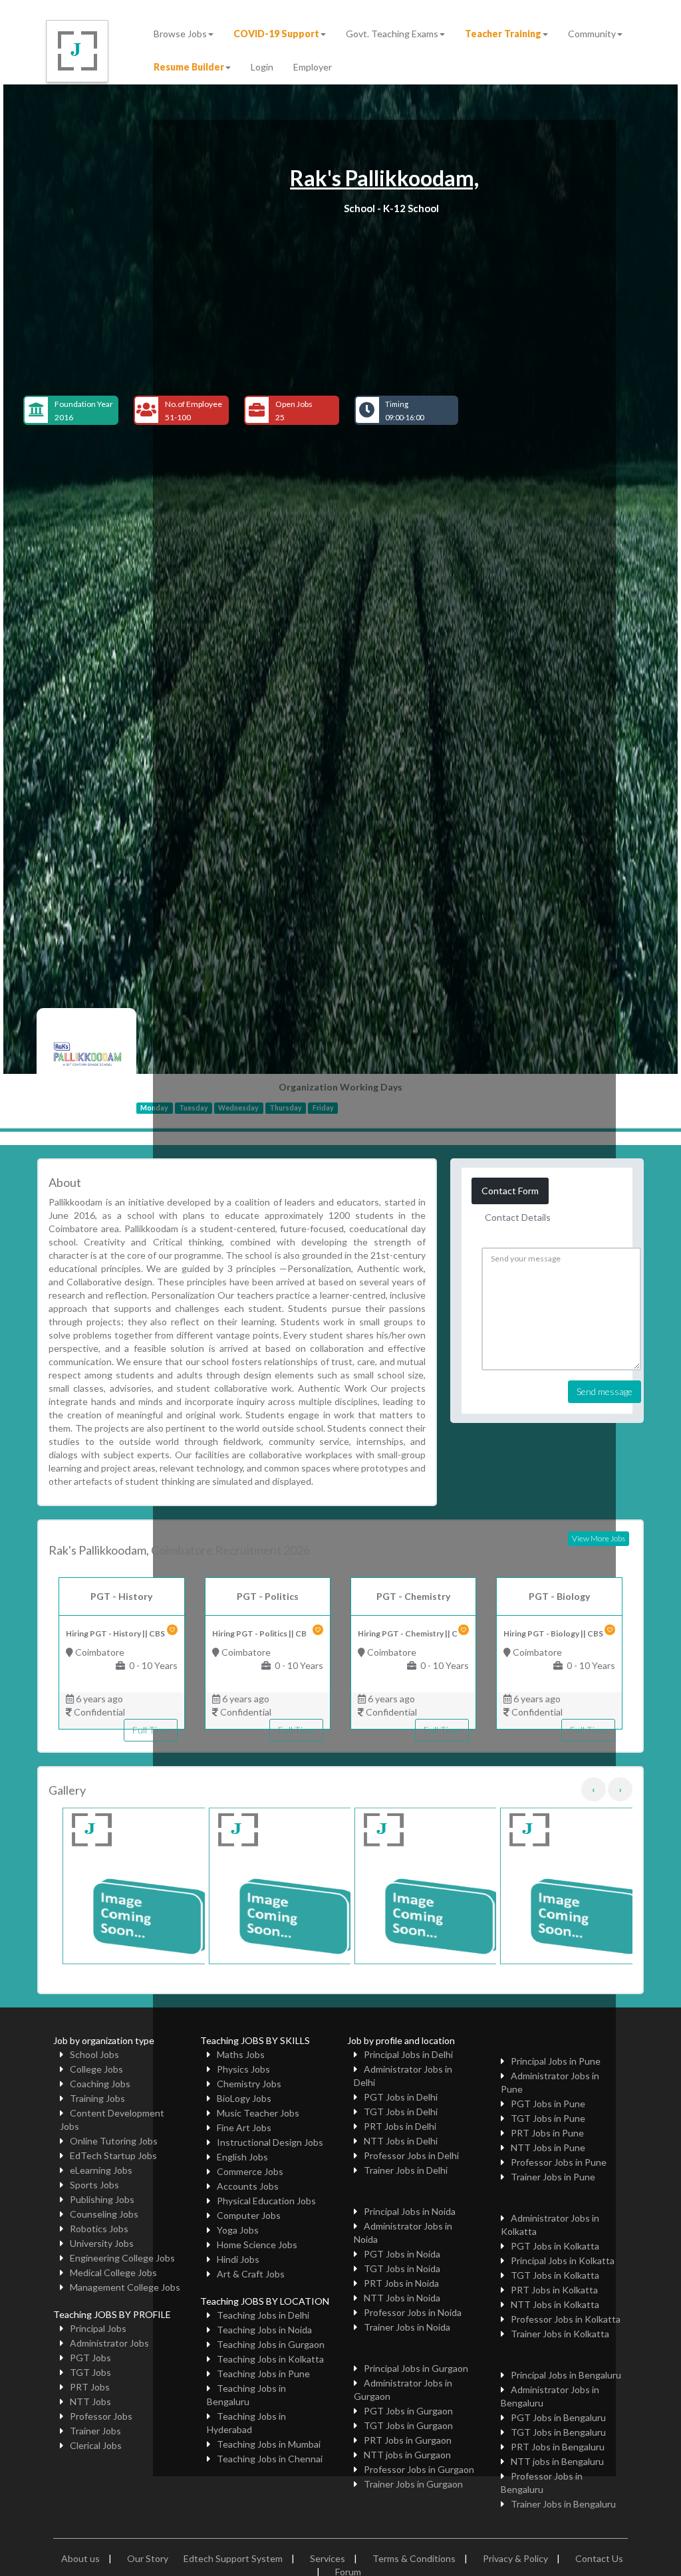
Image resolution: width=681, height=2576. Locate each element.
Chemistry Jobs (249, 2084)
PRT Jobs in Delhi (400, 2126)
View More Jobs (599, 1538)
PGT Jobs (90, 2358)
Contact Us (599, 2558)
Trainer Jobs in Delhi (406, 2170)
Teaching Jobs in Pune (263, 2374)
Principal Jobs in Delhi (408, 2054)
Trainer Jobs (95, 2431)
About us (80, 2558)
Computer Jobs (249, 2215)
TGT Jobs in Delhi (401, 2112)
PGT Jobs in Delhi (401, 2097)
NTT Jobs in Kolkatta (555, 2304)
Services (328, 2558)
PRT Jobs (90, 2387)
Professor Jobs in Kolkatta (566, 2319)
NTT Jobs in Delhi (401, 2141)
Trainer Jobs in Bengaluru (563, 2504)
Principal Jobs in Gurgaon (416, 2368)
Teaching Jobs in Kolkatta (270, 2359)
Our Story (148, 2558)
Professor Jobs (101, 2416)
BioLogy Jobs (244, 2098)
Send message (605, 1391)
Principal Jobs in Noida (410, 2211)
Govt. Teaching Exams (392, 34)
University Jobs (102, 2243)
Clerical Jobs (96, 2445)
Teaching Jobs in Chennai (270, 2459)
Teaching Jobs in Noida (264, 2330)
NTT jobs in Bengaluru (557, 2461)
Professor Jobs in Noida (413, 2312)
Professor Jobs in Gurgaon (419, 2469)
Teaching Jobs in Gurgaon (271, 2344)
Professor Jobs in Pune (559, 2162)
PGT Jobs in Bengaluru (558, 2417)
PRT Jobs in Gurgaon (408, 2440)
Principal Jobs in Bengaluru (566, 2375)
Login (262, 67)
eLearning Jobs (101, 2170)
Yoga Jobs (238, 2230)
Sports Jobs (94, 2185)
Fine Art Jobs (244, 2127)
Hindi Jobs (238, 2259)
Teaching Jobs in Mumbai (269, 2444)
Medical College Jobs (113, 2272)
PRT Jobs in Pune (547, 2133)
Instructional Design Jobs (270, 2142)
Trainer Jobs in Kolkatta (560, 2334)
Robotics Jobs (99, 2229)
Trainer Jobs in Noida (407, 2327)
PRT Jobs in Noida (401, 2283)
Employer (313, 67)
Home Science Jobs (257, 2245)
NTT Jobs (90, 2401)
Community (592, 34)
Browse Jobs (180, 34)
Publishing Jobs (102, 2199)
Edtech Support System (233, 2558)
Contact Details (518, 1217)
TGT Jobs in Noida (402, 2268)
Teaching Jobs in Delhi (263, 2315)
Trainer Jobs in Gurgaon (413, 2484)
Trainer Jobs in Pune (553, 2177)
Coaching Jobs (100, 2084)
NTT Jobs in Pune (548, 2147)
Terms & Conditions (414, 2558)
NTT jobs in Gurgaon (407, 2455)
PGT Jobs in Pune (548, 2104)
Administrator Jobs (109, 2343)
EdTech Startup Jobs (113, 2155)
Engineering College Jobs (122, 2258)
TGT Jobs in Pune (548, 2118)
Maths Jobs (241, 2054)
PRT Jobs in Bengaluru (558, 2447)
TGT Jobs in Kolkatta (555, 2275)
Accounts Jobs (248, 2186)
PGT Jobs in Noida (402, 2254)
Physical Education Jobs (266, 2201)
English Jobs (242, 2157)
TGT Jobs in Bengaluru (558, 2432)
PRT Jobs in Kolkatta (554, 2290)
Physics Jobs (243, 2069)
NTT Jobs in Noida (402, 2298)
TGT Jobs (90, 2372)
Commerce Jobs (250, 2171)
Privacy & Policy (515, 2558)
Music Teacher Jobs (258, 2113)
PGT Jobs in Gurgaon (408, 2411)
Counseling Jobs (104, 2214)
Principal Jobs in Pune (556, 2061)
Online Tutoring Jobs (114, 2141)
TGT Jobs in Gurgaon (408, 2425)
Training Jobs (97, 2098)
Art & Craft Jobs (251, 2274)
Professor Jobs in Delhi (411, 2155)
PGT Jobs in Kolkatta (555, 2246)
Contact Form (510, 1191)
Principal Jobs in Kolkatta (563, 2260)
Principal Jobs (98, 2328)
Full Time (151, 1730)
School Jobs (94, 2054)
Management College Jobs (125, 2287)
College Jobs (96, 2069)
